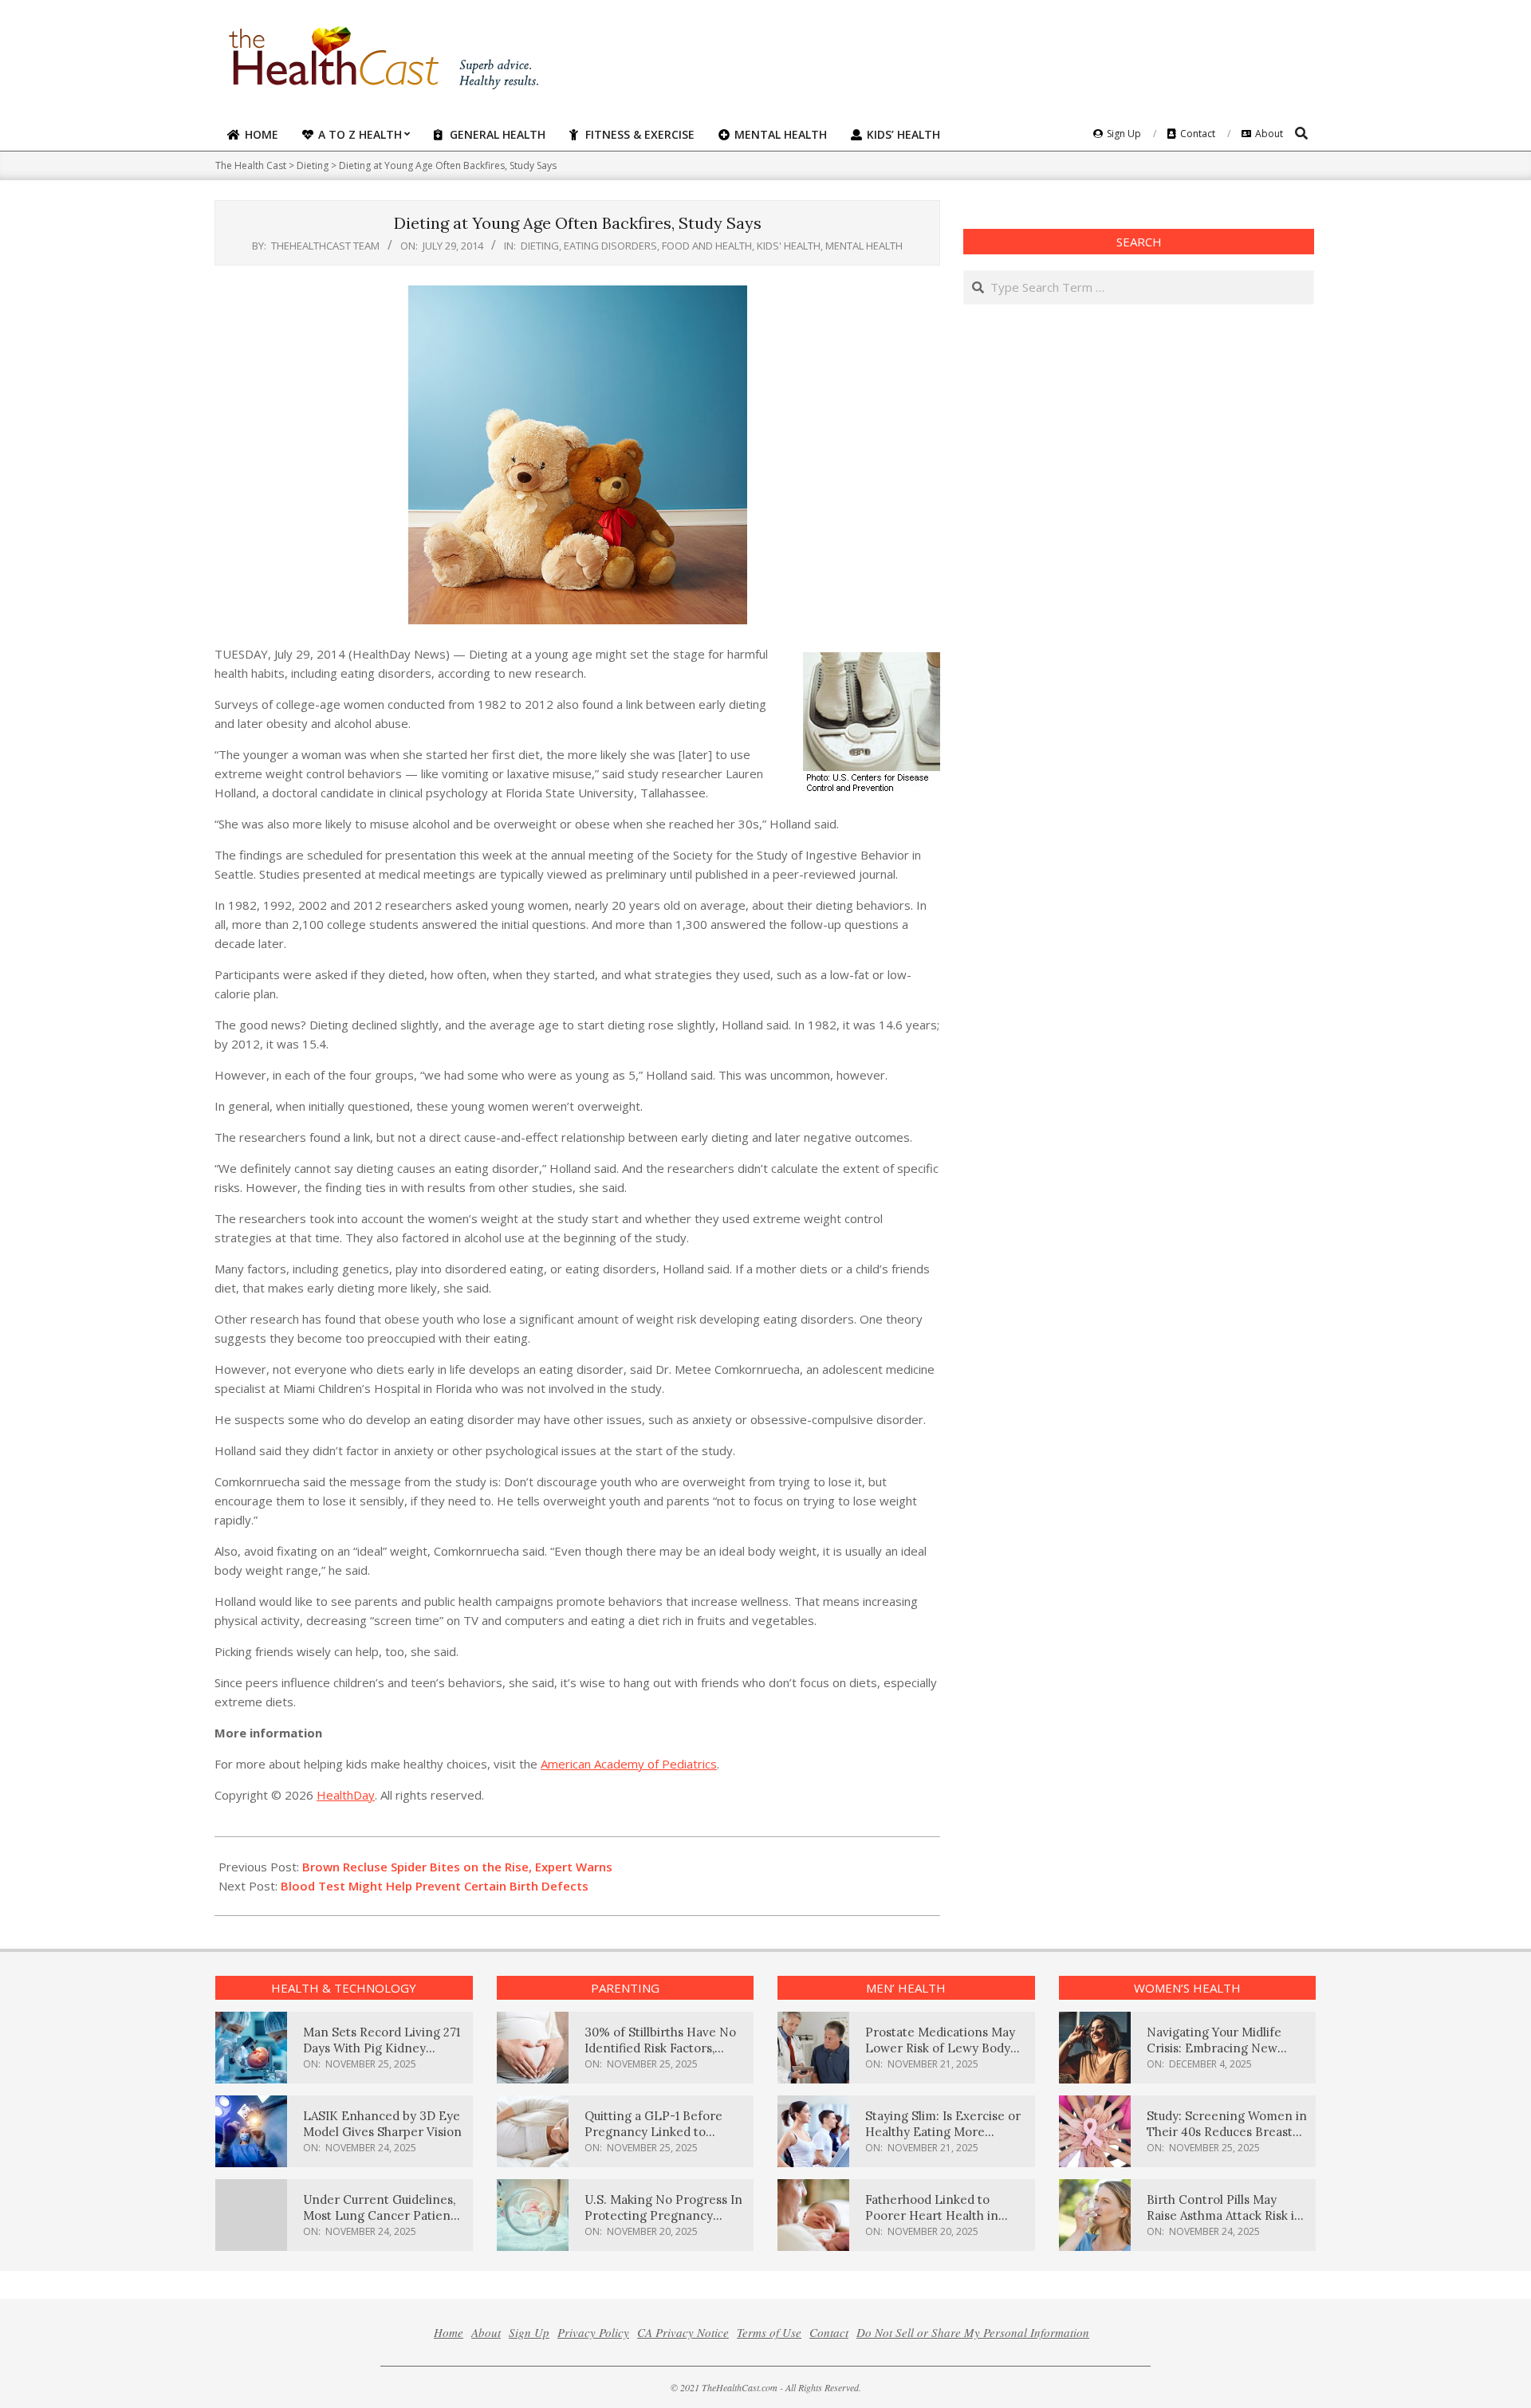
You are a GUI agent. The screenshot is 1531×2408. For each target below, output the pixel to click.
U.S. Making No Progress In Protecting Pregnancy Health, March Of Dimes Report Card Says (663, 2223)
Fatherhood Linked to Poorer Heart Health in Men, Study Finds (932, 2215)
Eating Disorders (610, 246)
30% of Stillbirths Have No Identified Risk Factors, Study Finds (660, 2048)
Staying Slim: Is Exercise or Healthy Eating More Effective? (943, 2132)
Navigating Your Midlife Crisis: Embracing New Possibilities (1214, 2048)
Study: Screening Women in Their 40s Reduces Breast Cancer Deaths (1227, 2132)
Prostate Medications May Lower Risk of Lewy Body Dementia (940, 2048)
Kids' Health (789, 246)
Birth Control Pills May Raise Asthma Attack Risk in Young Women (1224, 2215)
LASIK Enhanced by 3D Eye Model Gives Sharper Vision (382, 2124)
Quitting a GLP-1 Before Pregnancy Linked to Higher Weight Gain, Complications (653, 2140)
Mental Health (864, 246)
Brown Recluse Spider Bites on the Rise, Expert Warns (457, 1867)
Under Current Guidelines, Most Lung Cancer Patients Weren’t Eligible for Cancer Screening (382, 2223)
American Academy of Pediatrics (629, 1764)
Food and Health (707, 246)
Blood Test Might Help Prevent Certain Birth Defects (435, 1886)
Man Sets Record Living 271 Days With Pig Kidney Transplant (382, 2048)
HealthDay (346, 1795)
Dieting (540, 246)
